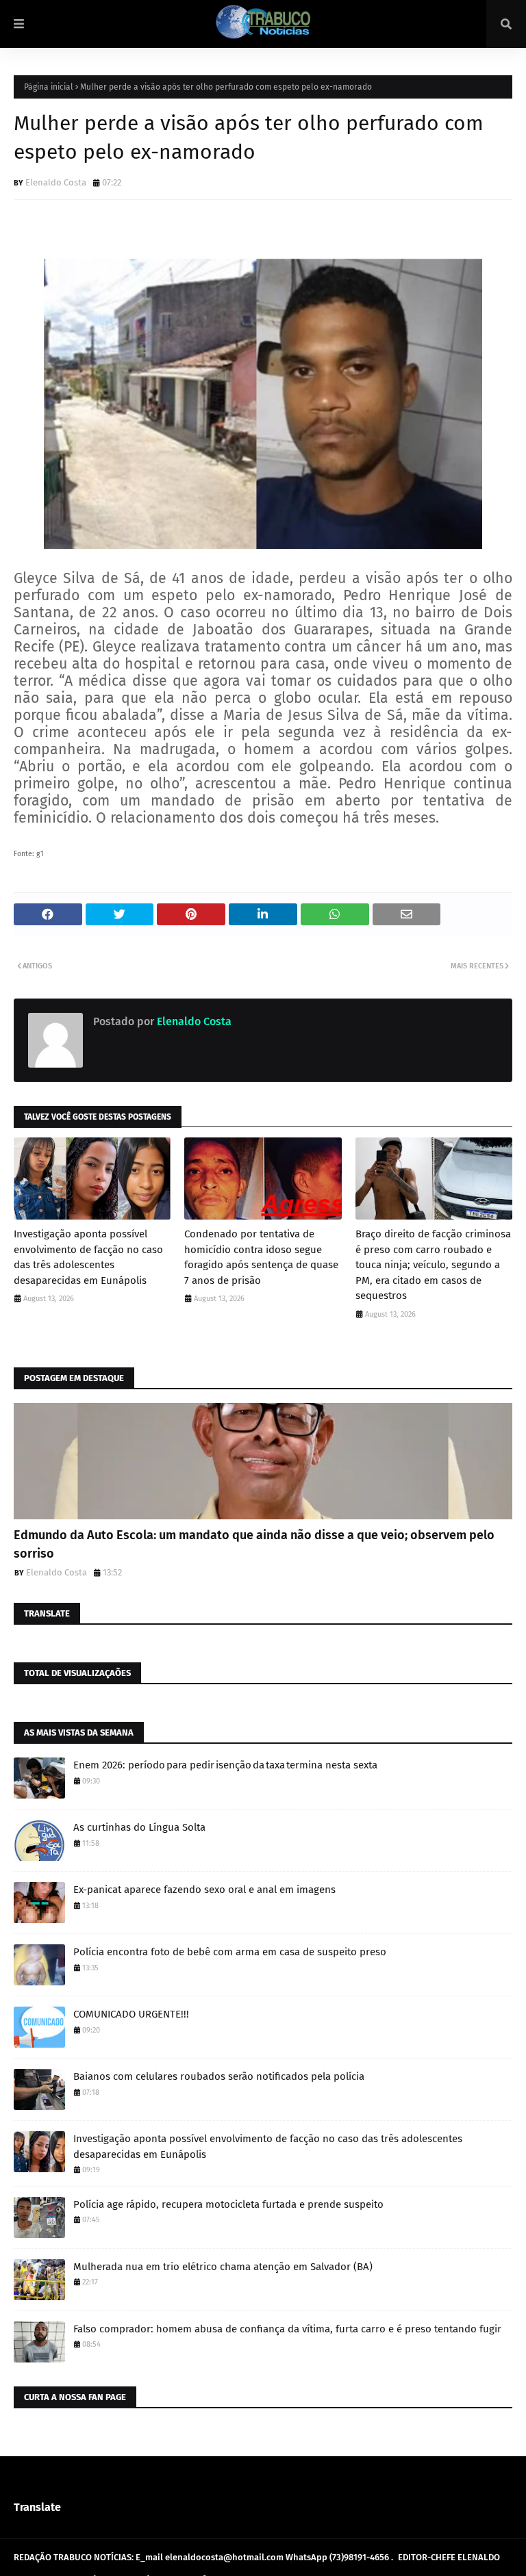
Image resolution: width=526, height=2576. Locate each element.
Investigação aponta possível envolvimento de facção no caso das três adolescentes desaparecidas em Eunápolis (88, 1257)
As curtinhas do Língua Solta (139, 1827)
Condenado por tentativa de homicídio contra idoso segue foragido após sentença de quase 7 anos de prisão (261, 1257)
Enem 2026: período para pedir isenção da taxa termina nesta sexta (225, 1765)
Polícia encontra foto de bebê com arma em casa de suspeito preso (230, 1952)
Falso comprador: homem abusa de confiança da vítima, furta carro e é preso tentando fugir (287, 2329)
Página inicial (49, 87)
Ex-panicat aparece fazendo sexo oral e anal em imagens (204, 1890)
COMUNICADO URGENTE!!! (131, 2014)
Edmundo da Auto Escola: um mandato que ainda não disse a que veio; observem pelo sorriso (254, 1544)
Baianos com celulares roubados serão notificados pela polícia (219, 2076)
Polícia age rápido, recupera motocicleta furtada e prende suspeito (228, 2204)
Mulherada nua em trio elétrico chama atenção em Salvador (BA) (223, 2267)
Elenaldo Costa (56, 182)
